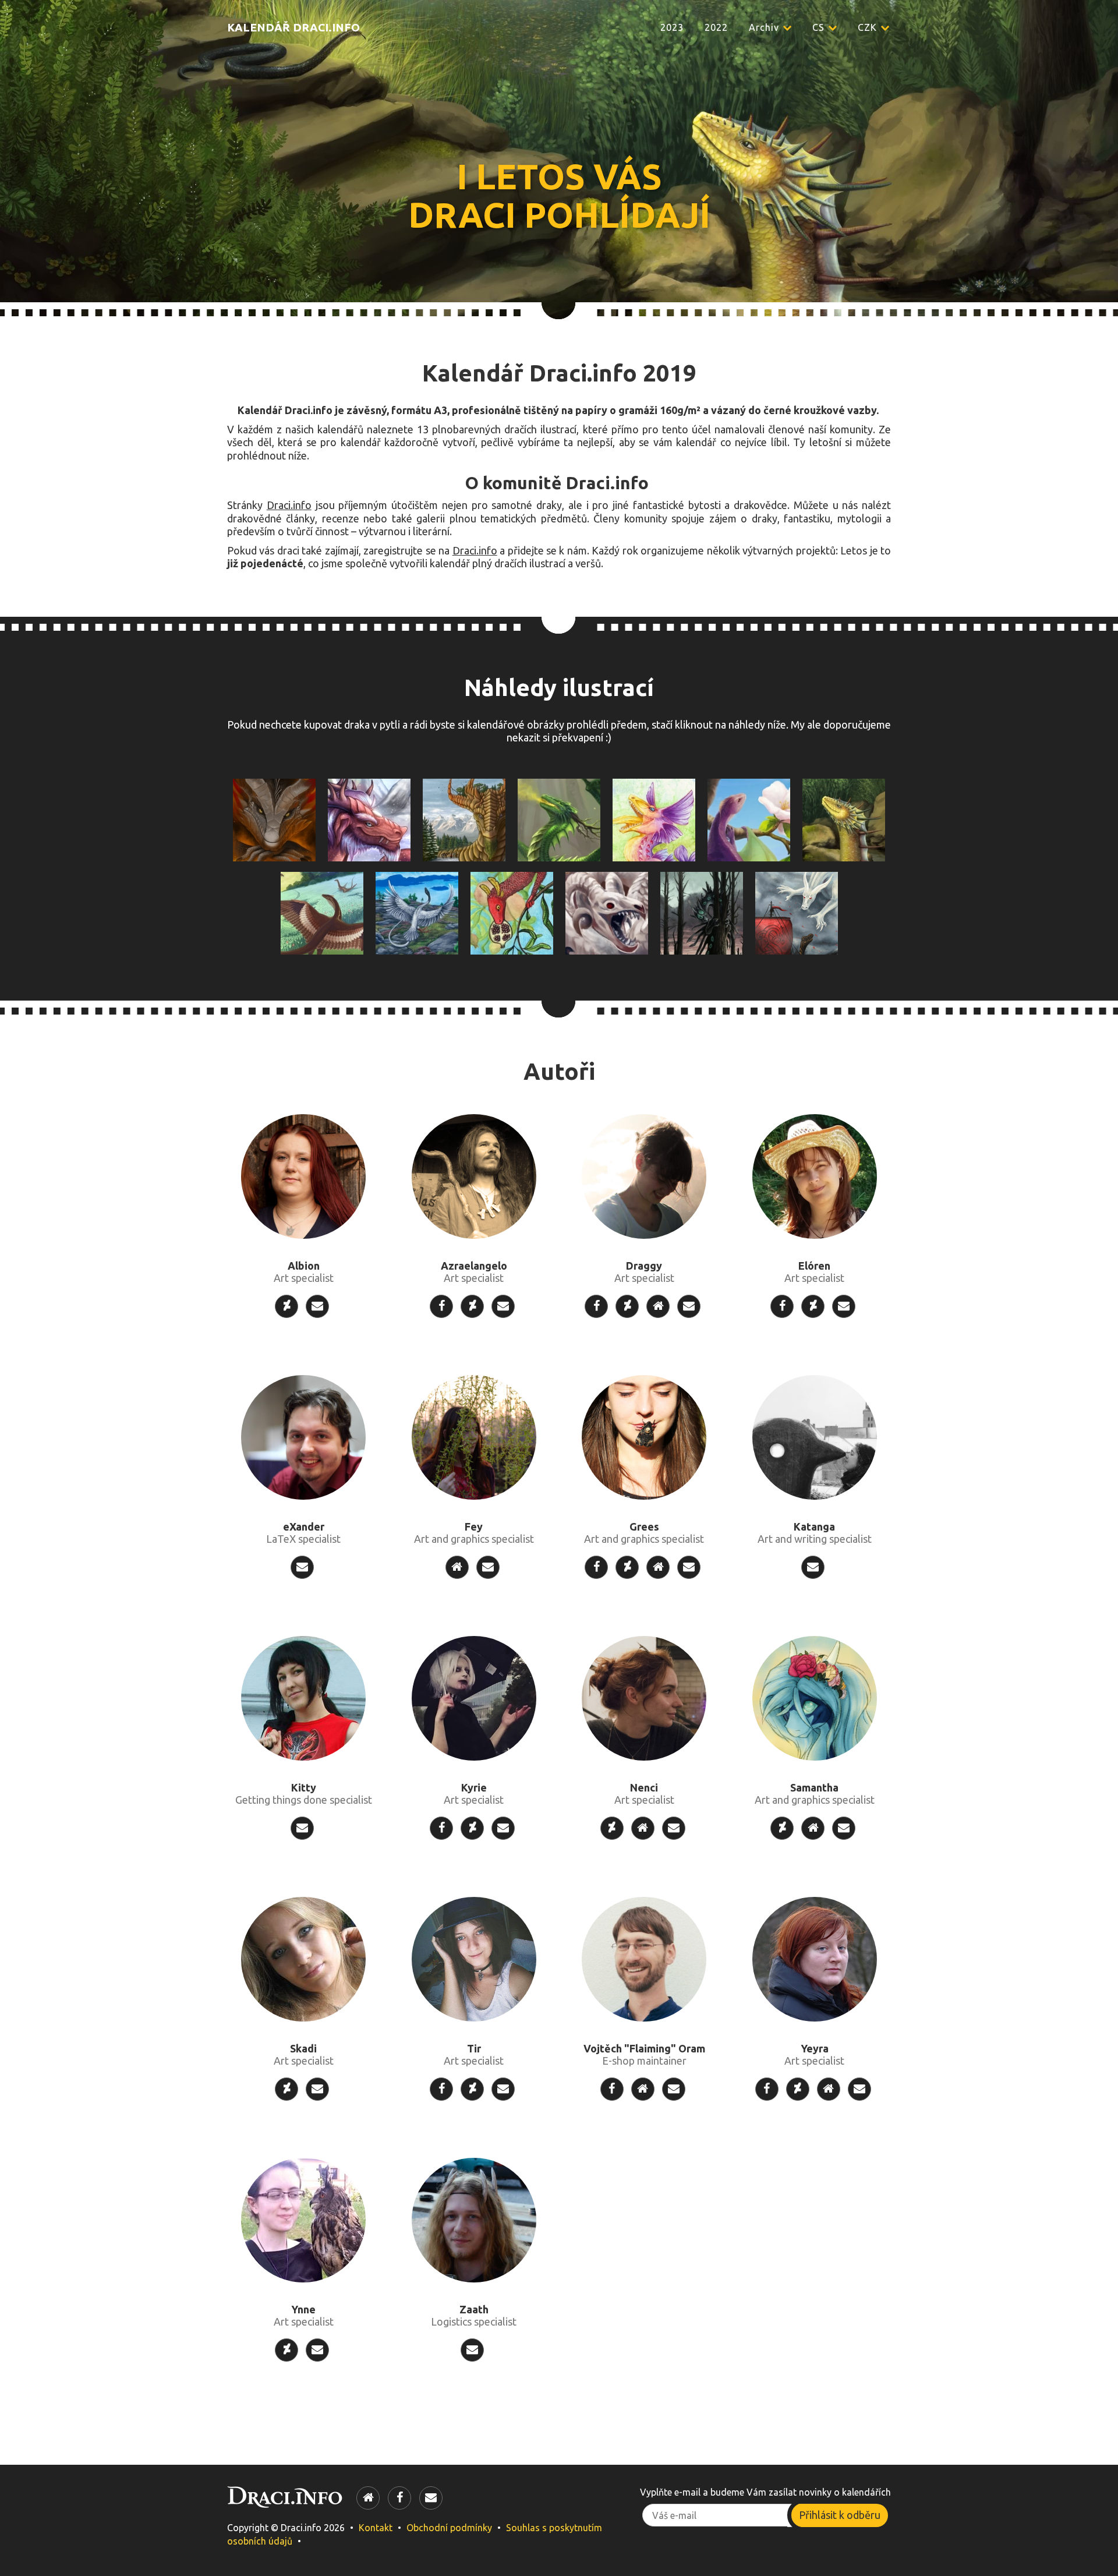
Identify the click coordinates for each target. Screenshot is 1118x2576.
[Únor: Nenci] (464, 819)
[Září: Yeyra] (512, 912)
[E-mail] (317, 1306)
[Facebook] (441, 1306)
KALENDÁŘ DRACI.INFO (293, 27)
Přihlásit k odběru (840, 2515)
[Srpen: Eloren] (417, 912)
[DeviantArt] (286, 1306)
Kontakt (376, 2528)
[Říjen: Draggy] (607, 912)
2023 (672, 27)
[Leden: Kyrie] (369, 819)
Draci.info (289, 505)
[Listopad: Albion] (702, 912)
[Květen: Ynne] (749, 819)
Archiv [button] (765, 27)
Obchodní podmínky (449, 2528)
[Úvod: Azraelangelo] (274, 819)
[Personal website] (658, 1306)
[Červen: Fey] (844, 819)
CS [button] (820, 27)
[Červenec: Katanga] (322, 912)
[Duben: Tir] (654, 819)
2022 (716, 27)
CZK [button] (869, 27)
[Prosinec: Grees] (797, 912)
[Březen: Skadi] (559, 819)
